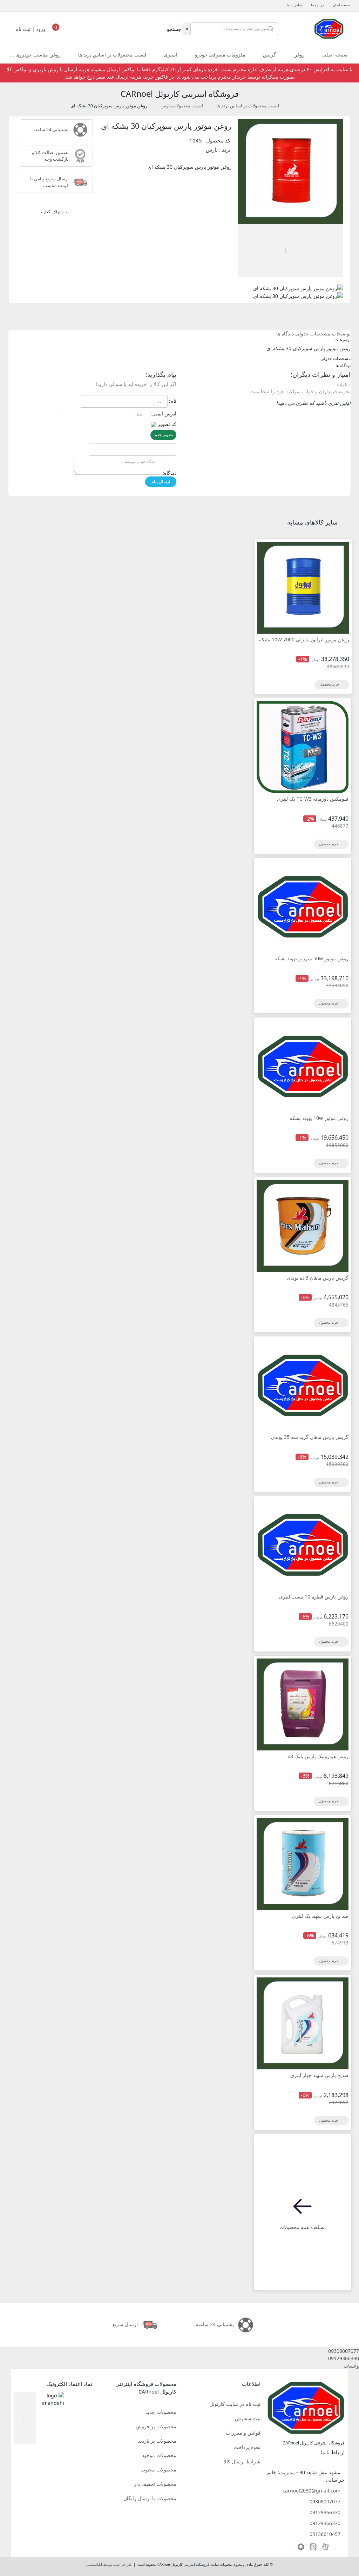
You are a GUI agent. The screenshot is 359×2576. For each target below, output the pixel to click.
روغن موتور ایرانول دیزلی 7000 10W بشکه (304, 639)
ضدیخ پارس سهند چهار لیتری (319, 2075)
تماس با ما (294, 5)
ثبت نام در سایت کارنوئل (235, 2404)
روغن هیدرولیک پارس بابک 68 (318, 1756)
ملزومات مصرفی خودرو (220, 55)
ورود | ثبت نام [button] (31, 29)
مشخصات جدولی (313, 333)
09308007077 (325, 2501)
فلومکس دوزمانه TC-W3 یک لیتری (313, 799)
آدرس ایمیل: (164, 413)
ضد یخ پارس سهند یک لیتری (320, 1916)
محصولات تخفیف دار (155, 2484)
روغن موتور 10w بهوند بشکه (319, 1118)
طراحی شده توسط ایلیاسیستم (109, 2565)
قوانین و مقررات (243, 2433)
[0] (56, 31)
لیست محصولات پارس (182, 106)
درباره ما (317, 5)
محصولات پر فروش (156, 2426)
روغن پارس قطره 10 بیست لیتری (314, 1597)
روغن (299, 55)
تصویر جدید (163, 435)
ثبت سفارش (248, 2418)
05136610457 (325, 2534)
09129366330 (325, 2512)
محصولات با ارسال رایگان (150, 2498)
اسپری (171, 55)
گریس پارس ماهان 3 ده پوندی (318, 1278)
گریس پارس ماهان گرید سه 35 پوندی (310, 1437)
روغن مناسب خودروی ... (35, 55)
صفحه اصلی (341, 5)
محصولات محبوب (158, 2470)
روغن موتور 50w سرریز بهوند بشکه (311, 958)
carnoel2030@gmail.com (311, 2491)
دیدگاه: (170, 473)
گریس (269, 55)
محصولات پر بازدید (157, 2441)
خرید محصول (330, 684)
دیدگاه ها (285, 333)
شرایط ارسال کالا (242, 2461)
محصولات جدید (161, 2412)
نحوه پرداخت (247, 2447)
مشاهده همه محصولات (303, 2227)
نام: (173, 401)
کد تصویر (167, 424)
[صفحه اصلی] (329, 28)
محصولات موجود (159, 2455)
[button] (179, 2351)
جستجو (174, 29)
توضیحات (341, 333)
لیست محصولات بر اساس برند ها (112, 55)
